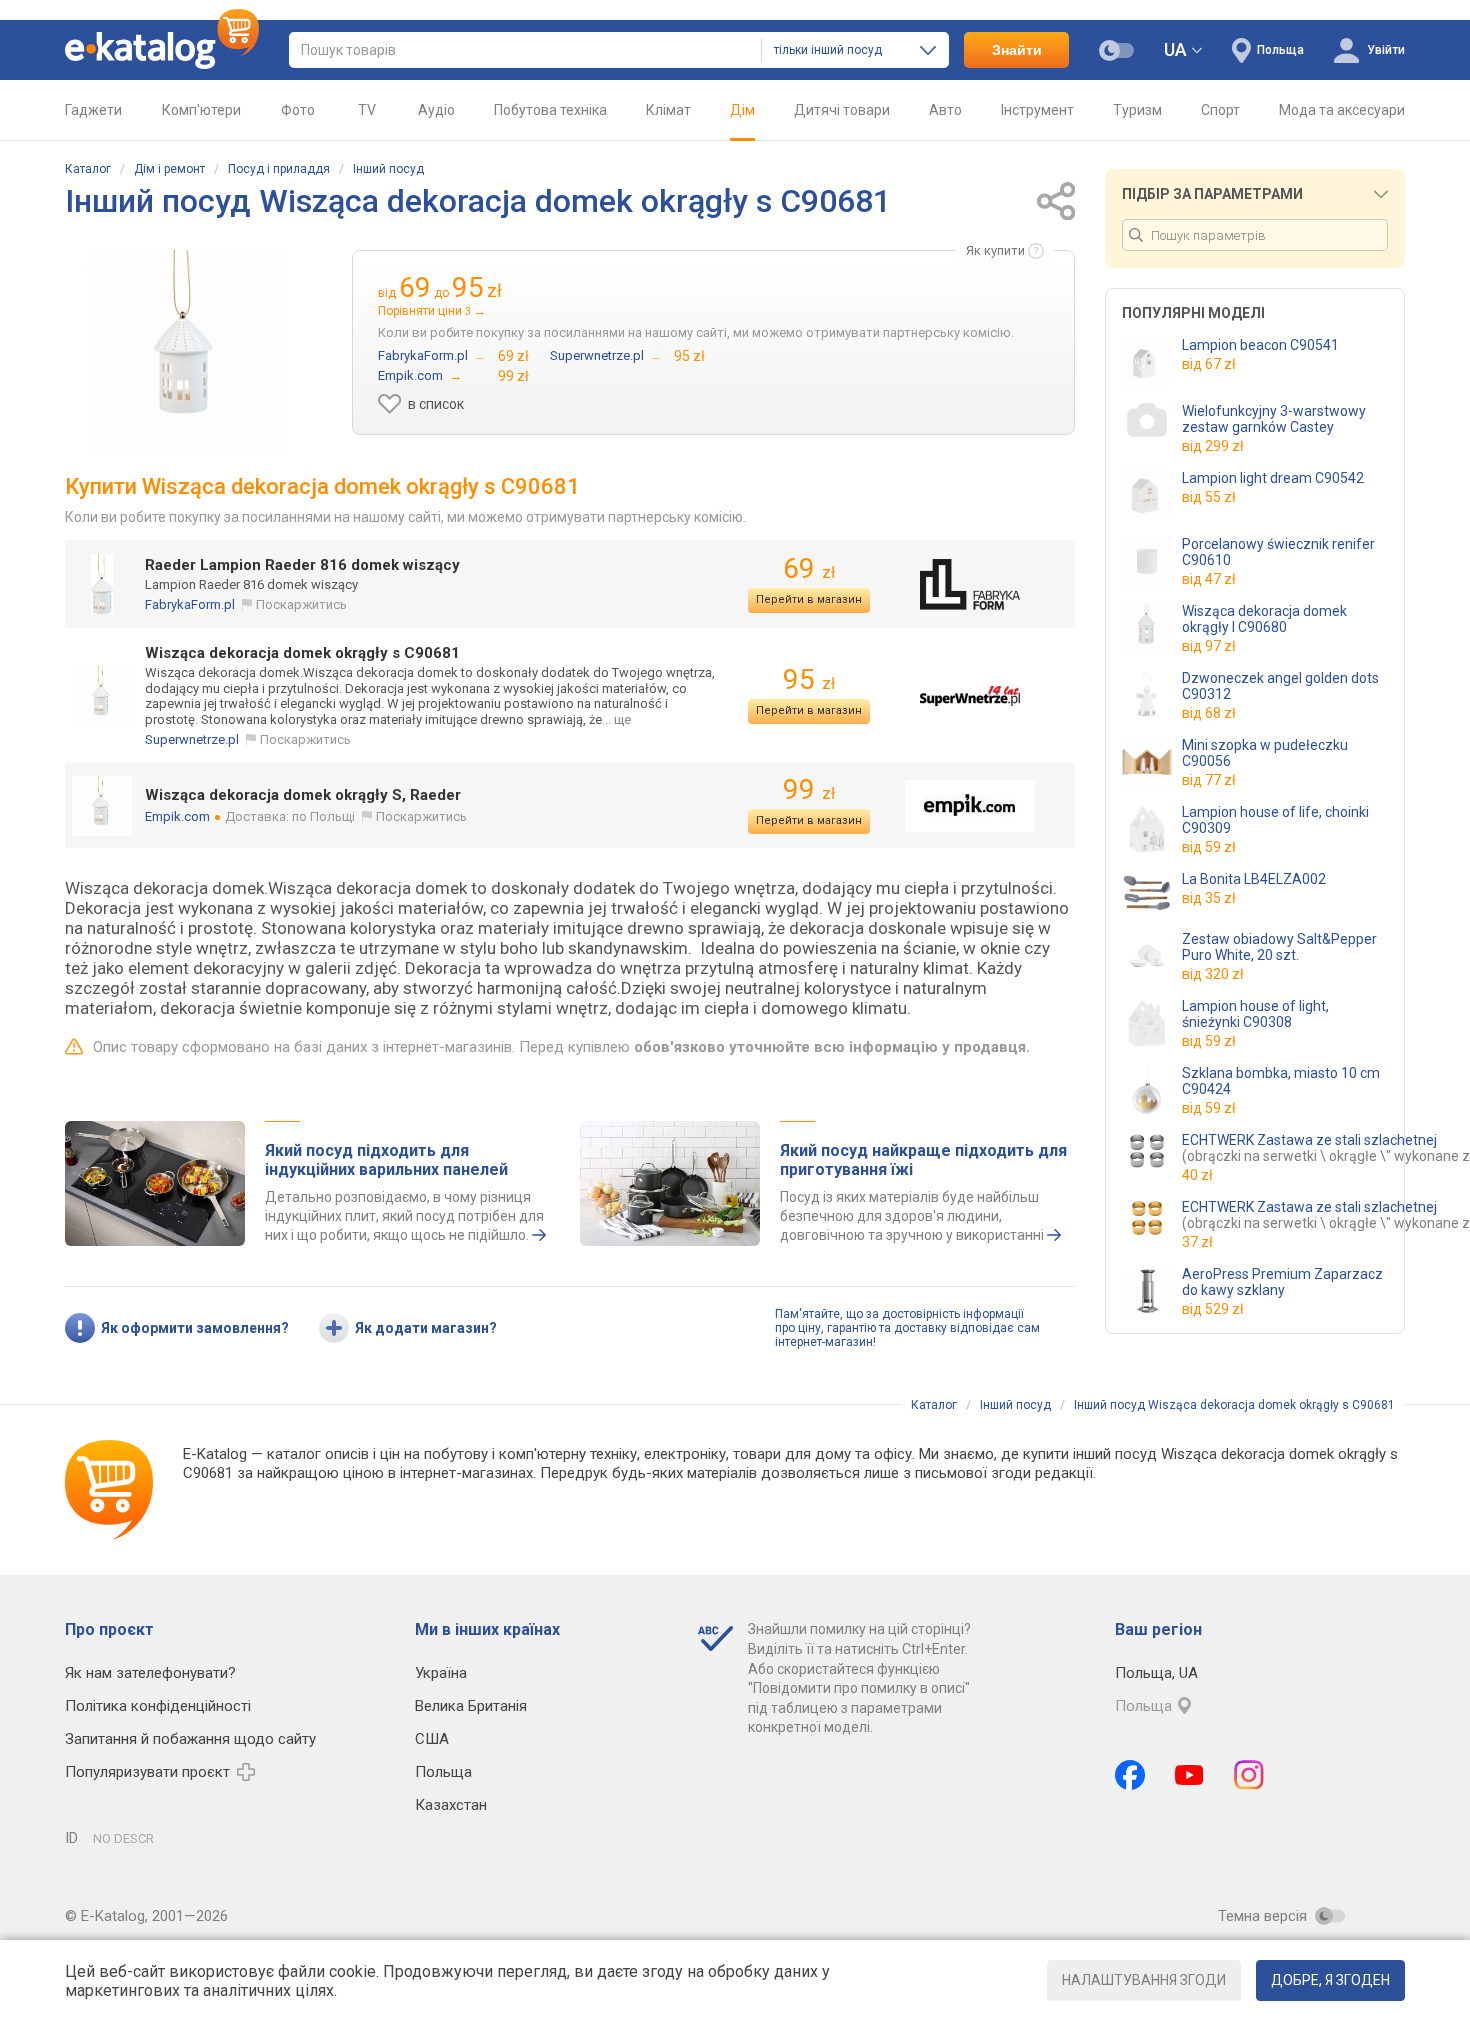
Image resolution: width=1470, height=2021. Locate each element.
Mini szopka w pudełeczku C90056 (1265, 753)
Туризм (1137, 110)
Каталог (88, 169)
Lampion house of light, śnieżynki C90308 (1255, 1014)
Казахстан (451, 1805)
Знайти (1017, 50)
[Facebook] (1130, 1775)
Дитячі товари (842, 110)
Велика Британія (471, 1706)
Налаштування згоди (1144, 1980)
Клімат (668, 110)
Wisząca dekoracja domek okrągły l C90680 (1264, 619)
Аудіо (436, 110)
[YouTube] (1189, 1775)
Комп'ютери (201, 110)
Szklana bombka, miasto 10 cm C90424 (1281, 1081)
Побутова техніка (550, 110)
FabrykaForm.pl (190, 604)
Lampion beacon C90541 (1260, 345)
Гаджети (93, 110)
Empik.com (177, 816)
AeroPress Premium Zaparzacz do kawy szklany (1282, 1282)
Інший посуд (388, 169)
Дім (742, 110)
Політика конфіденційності (158, 1706)
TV (367, 110)
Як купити (995, 250)
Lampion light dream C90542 (1273, 478)
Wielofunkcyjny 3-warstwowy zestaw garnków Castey (1274, 419)
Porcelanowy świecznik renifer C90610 (1278, 552)
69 (809, 568)
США (432, 1739)
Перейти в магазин (809, 599)
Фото (298, 110)
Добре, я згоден (1330, 1980)
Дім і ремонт (169, 169)
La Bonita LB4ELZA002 (1254, 879)
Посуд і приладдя (279, 169)
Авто (945, 110)
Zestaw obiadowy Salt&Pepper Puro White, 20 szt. (1279, 947)
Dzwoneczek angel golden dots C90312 (1280, 686)
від (1209, 364)
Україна (441, 1673)
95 (809, 679)
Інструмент (1037, 110)
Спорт (1220, 110)
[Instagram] (1249, 1775)
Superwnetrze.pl (192, 739)
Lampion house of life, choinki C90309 (1275, 820)
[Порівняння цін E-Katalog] (162, 50)
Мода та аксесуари (1342, 110)
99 (809, 789)
